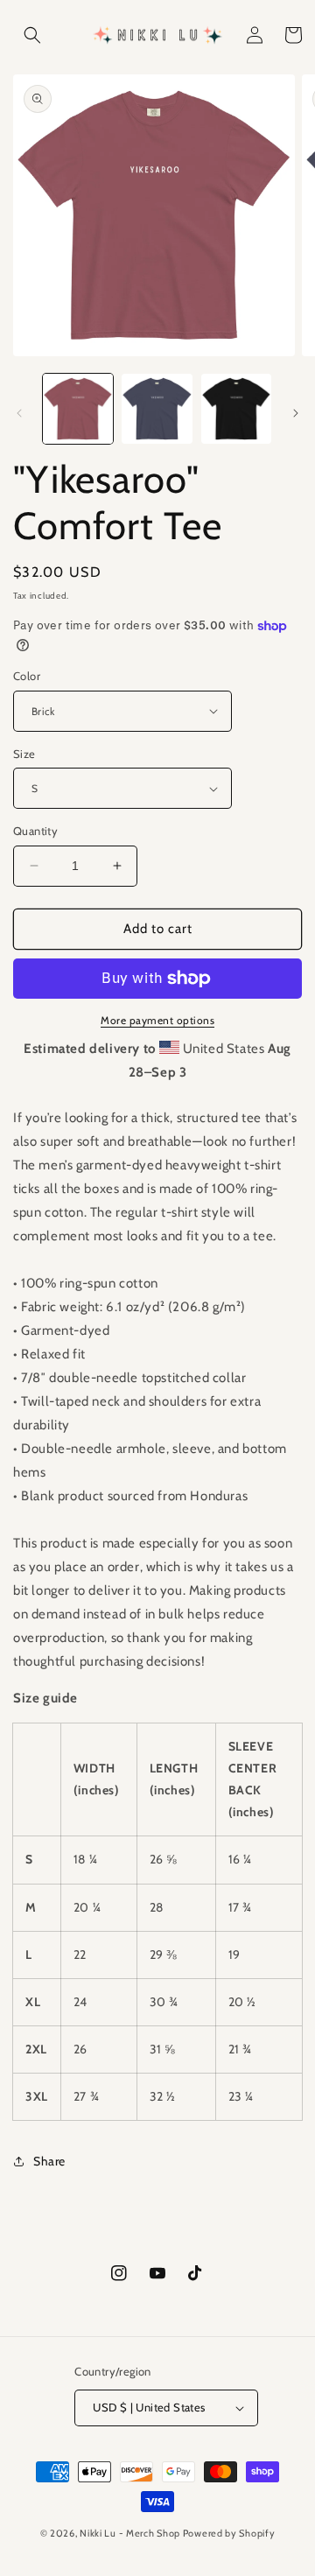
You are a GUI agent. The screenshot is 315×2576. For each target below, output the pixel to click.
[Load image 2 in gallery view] (157, 409)
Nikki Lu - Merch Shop (130, 2533)
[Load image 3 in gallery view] (236, 409)
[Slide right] (296, 413)
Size (24, 754)
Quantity (35, 831)
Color (27, 676)
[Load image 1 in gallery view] (78, 409)
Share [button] (49, 2161)
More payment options (157, 1020)
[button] (32, 35)
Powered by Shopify (229, 2533)
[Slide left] (19, 413)
